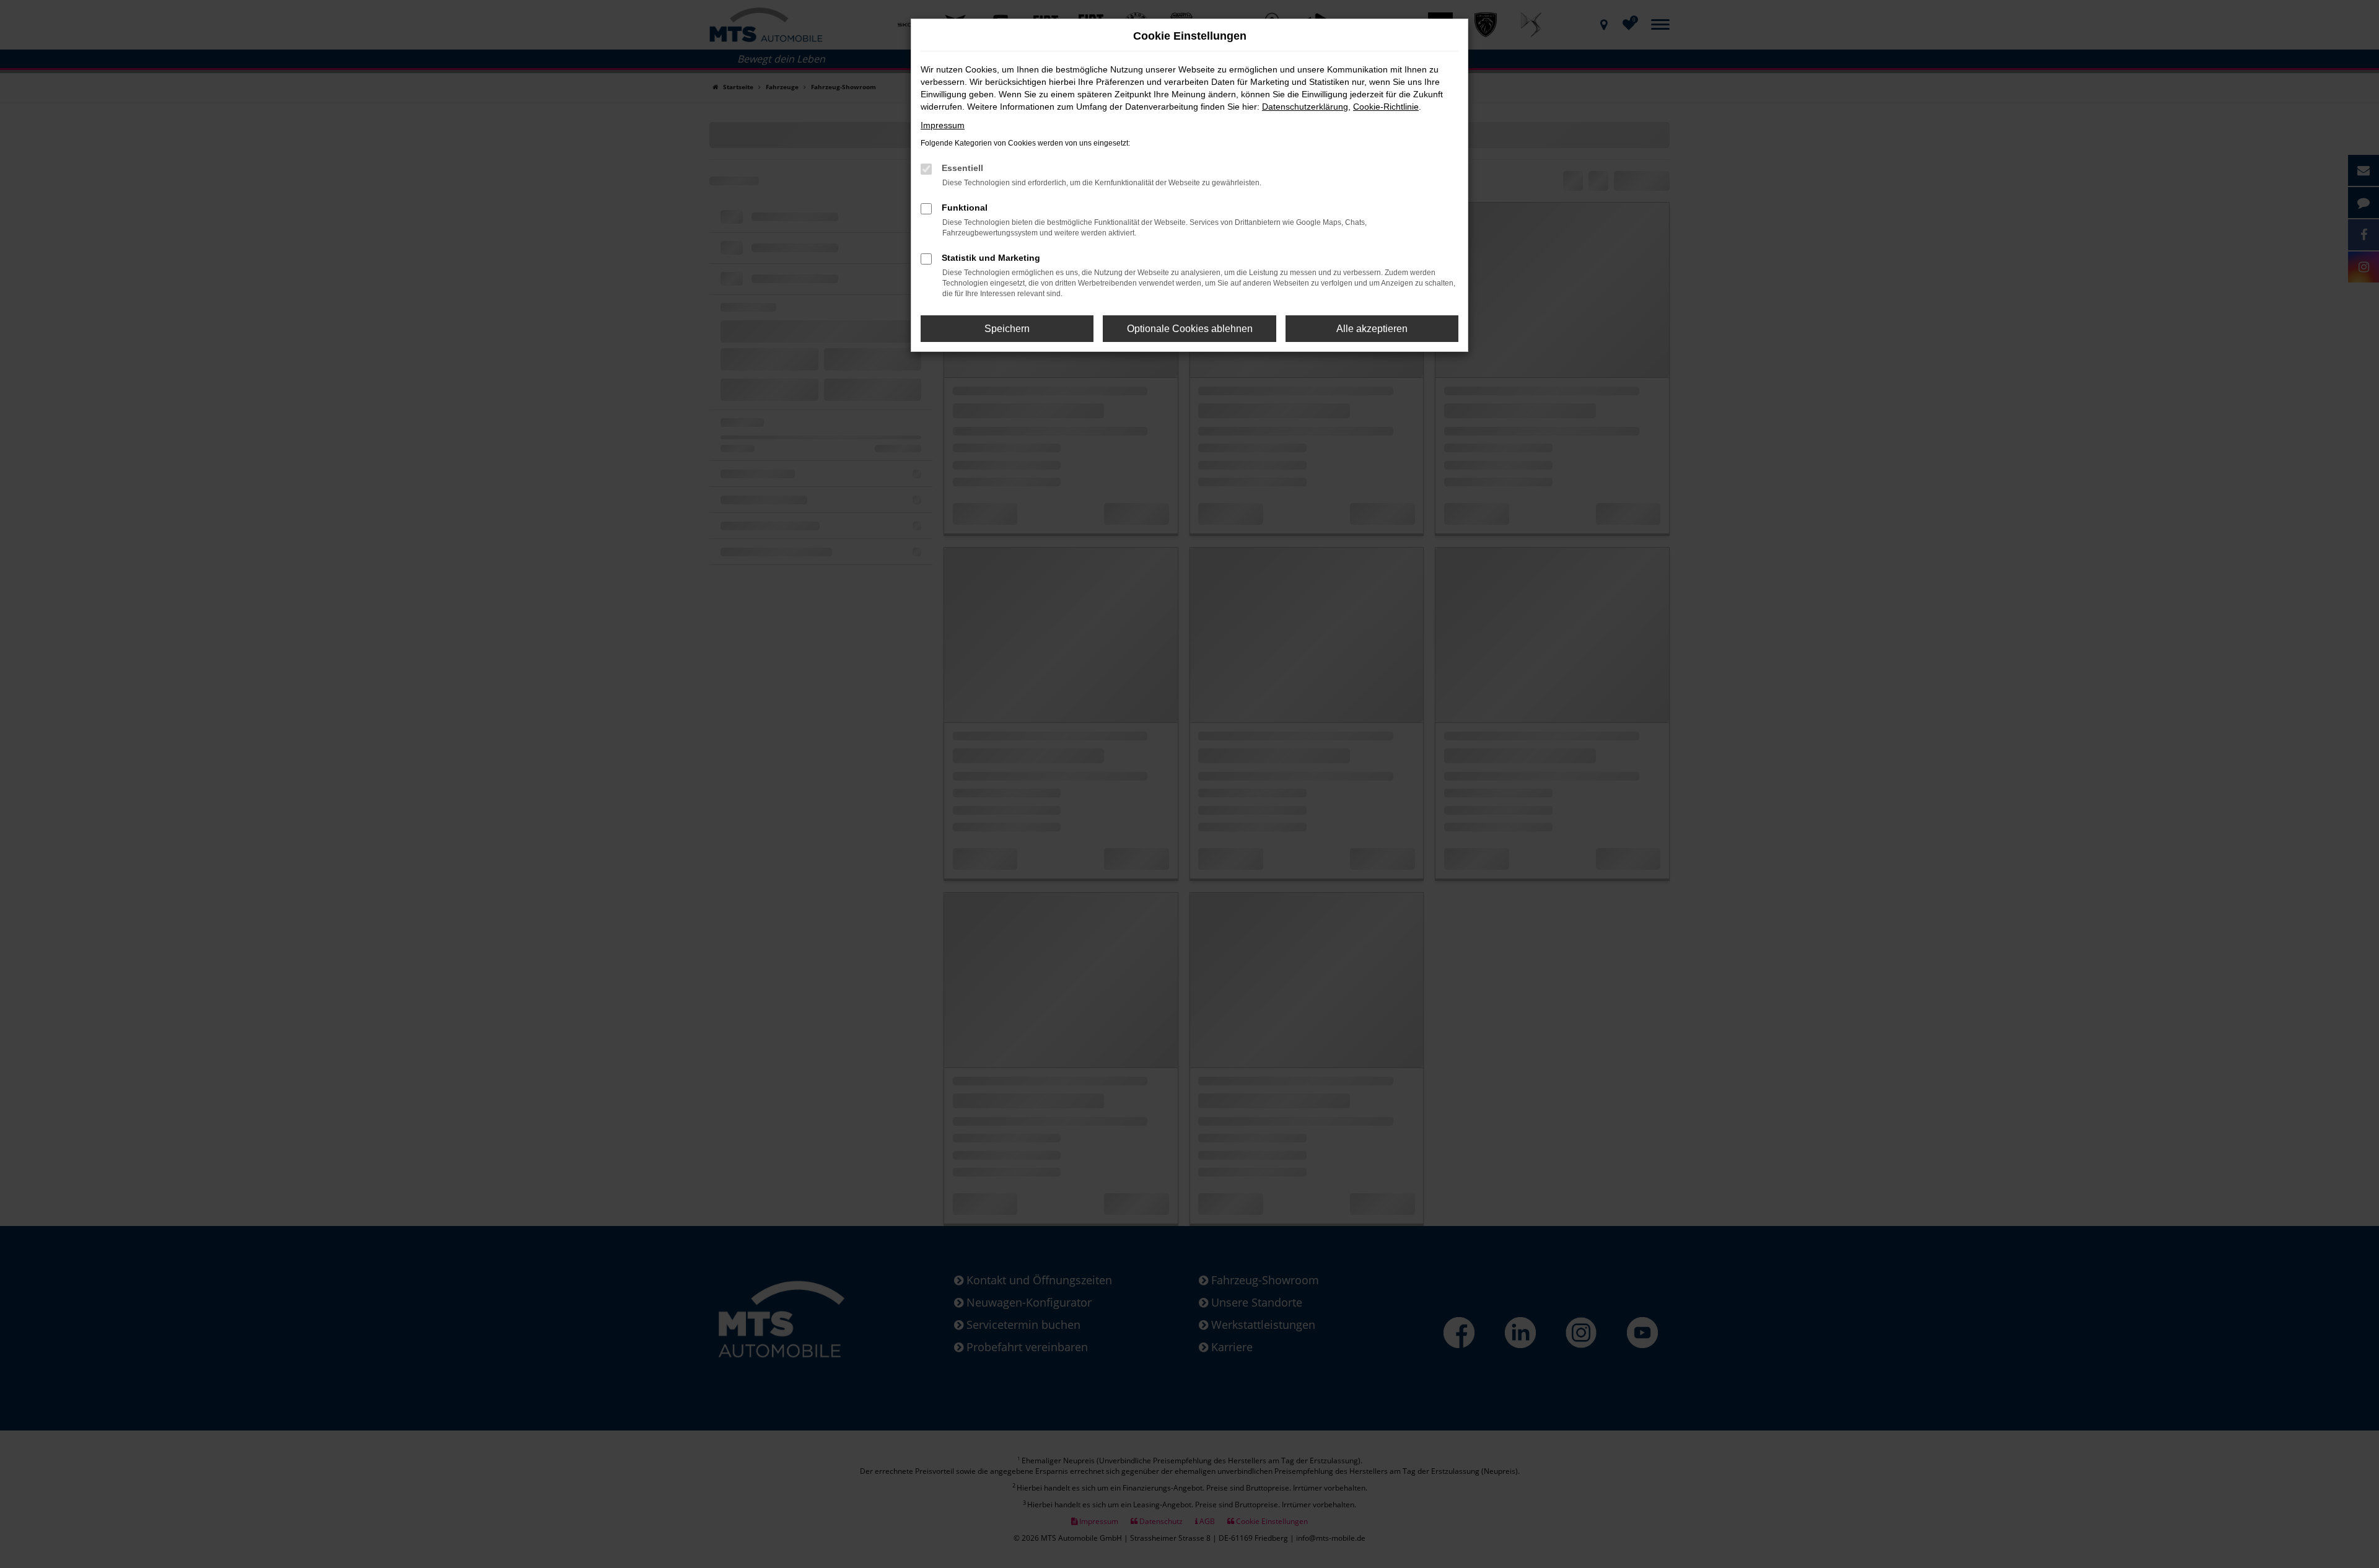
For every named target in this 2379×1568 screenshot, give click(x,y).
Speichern (1007, 329)
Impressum (943, 125)
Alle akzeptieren (1372, 329)
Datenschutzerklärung (1305, 107)
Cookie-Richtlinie (1386, 107)
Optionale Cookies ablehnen (1190, 329)
